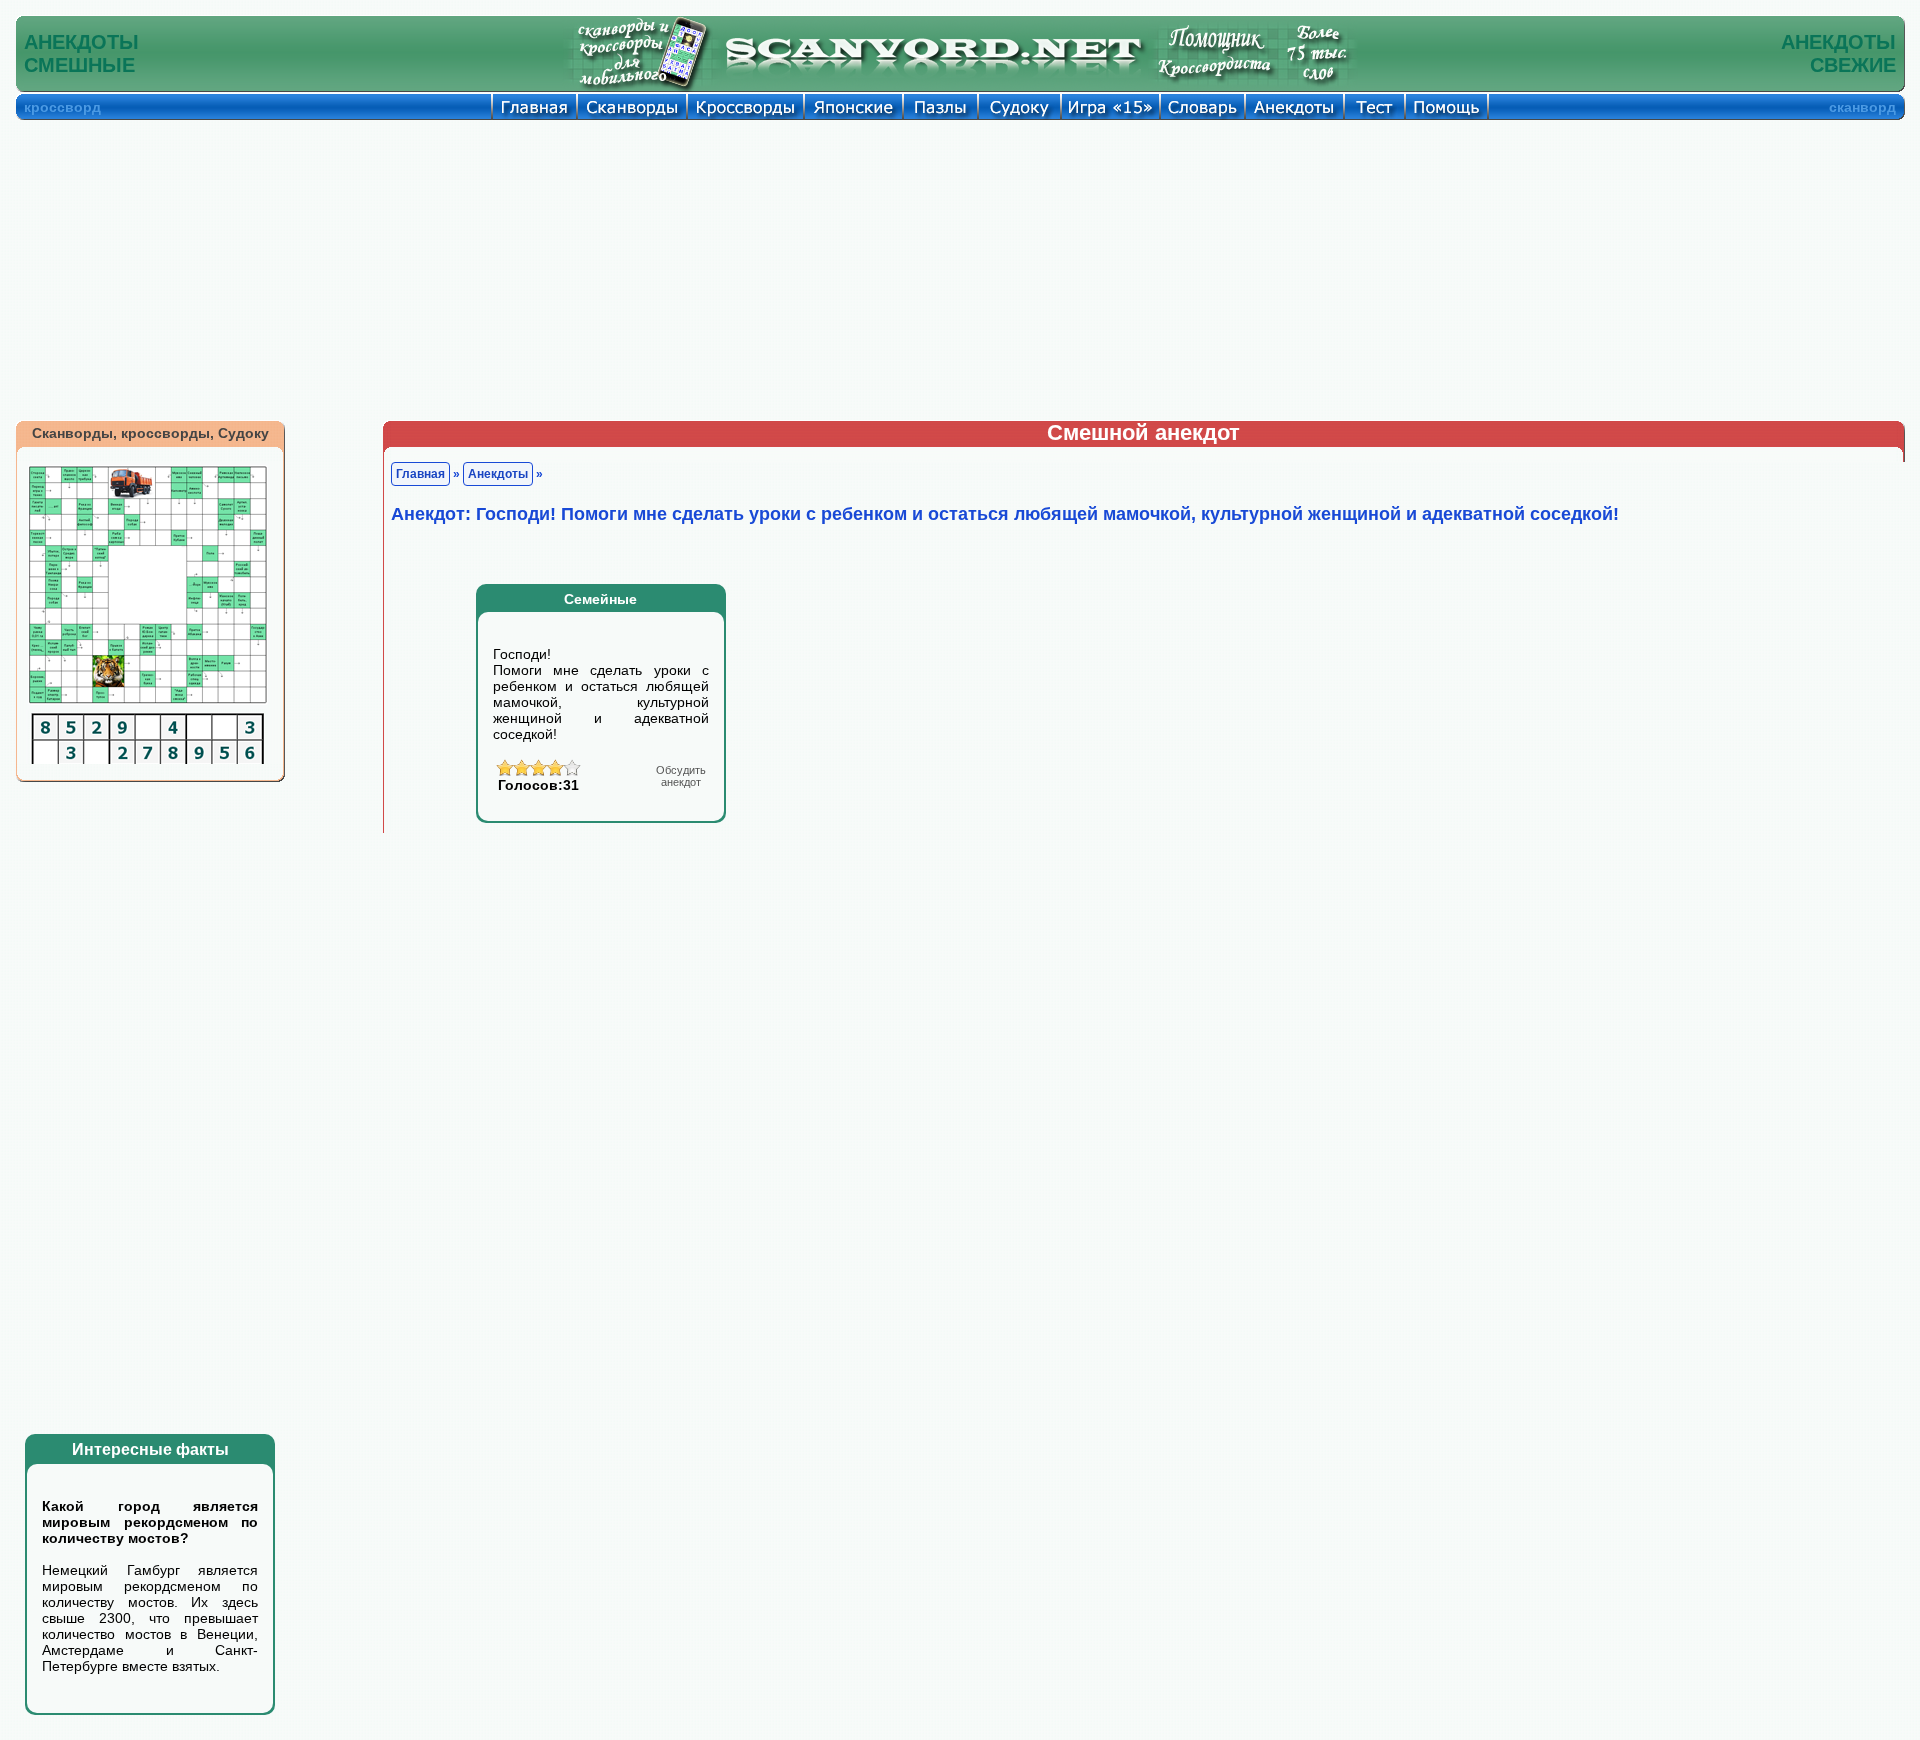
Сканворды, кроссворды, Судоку (150, 433)
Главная (420, 474)
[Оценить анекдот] (538, 773)
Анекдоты (498, 474)
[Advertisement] (960, 270)
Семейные (600, 599)
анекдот (681, 776)
